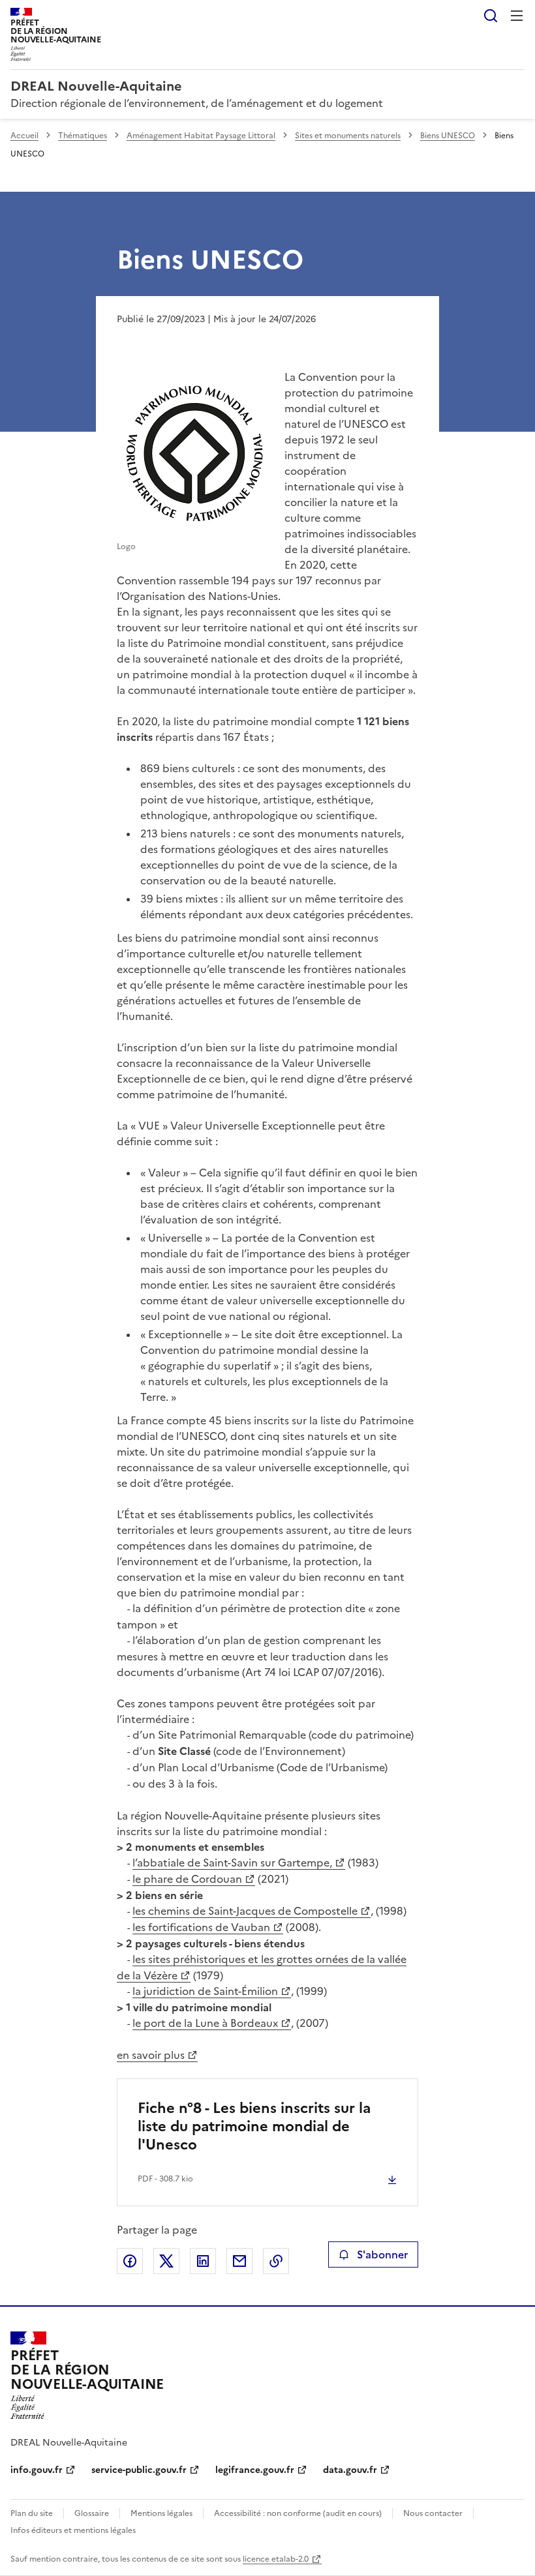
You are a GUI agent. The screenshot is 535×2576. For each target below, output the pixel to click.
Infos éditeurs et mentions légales (73, 2530)
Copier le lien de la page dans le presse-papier (276, 2261)
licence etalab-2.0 (276, 2559)
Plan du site (32, 2513)
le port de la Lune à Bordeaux (205, 2023)
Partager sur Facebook (130, 2261)
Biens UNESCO (448, 136)
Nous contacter (433, 2513)
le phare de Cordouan (187, 1879)
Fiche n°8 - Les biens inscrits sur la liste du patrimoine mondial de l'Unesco (254, 2126)
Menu (517, 16)
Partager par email (239, 2261)
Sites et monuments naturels (348, 136)
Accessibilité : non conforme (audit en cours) (298, 2513)
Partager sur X (166, 2261)
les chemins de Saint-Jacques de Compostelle (245, 1911)
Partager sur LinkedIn (203, 2261)
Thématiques (83, 136)
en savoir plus (151, 2055)
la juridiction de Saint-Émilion (205, 1991)
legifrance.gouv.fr (255, 2470)
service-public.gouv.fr (139, 2470)
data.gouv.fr (350, 2470)
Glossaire (92, 2513)
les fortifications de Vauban (201, 1927)
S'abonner (382, 2254)
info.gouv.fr (37, 2470)
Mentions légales (161, 2513)
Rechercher (491, 16)
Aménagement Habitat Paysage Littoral (201, 136)
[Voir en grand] (195, 456)
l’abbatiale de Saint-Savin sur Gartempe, (232, 1863)
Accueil (24, 136)
